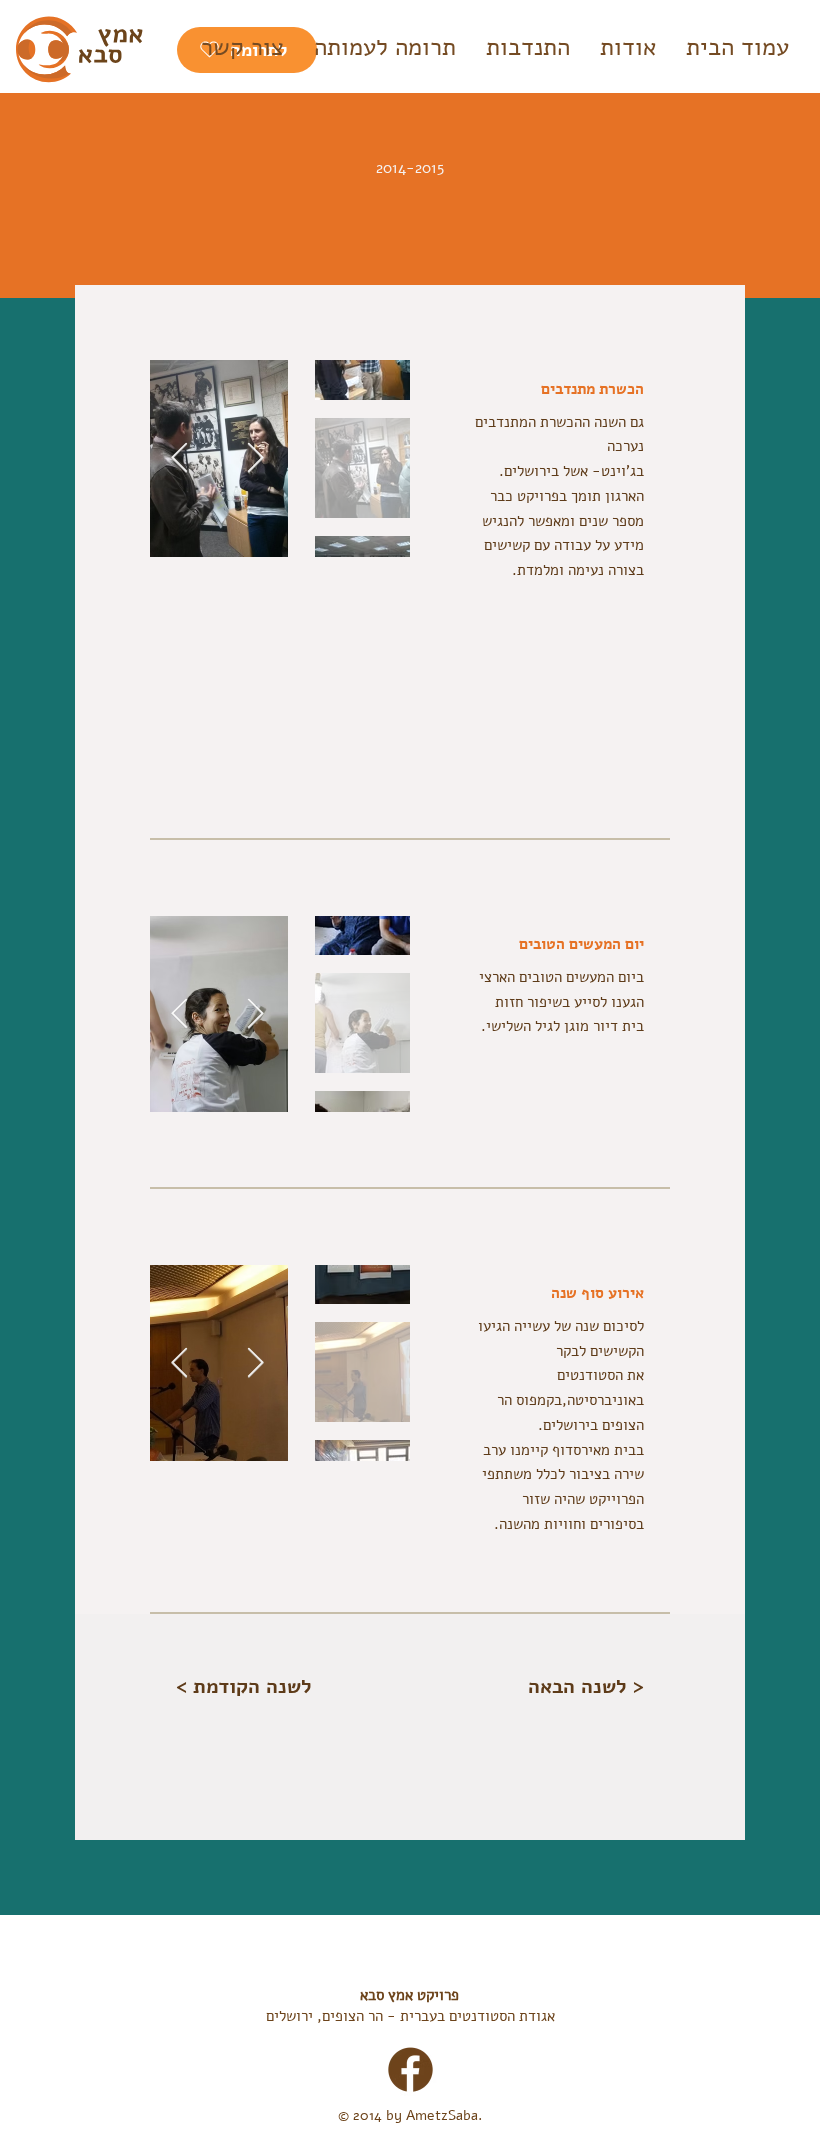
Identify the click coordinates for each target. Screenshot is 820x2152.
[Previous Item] (255, 459)
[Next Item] (179, 459)
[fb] (410, 2069)
